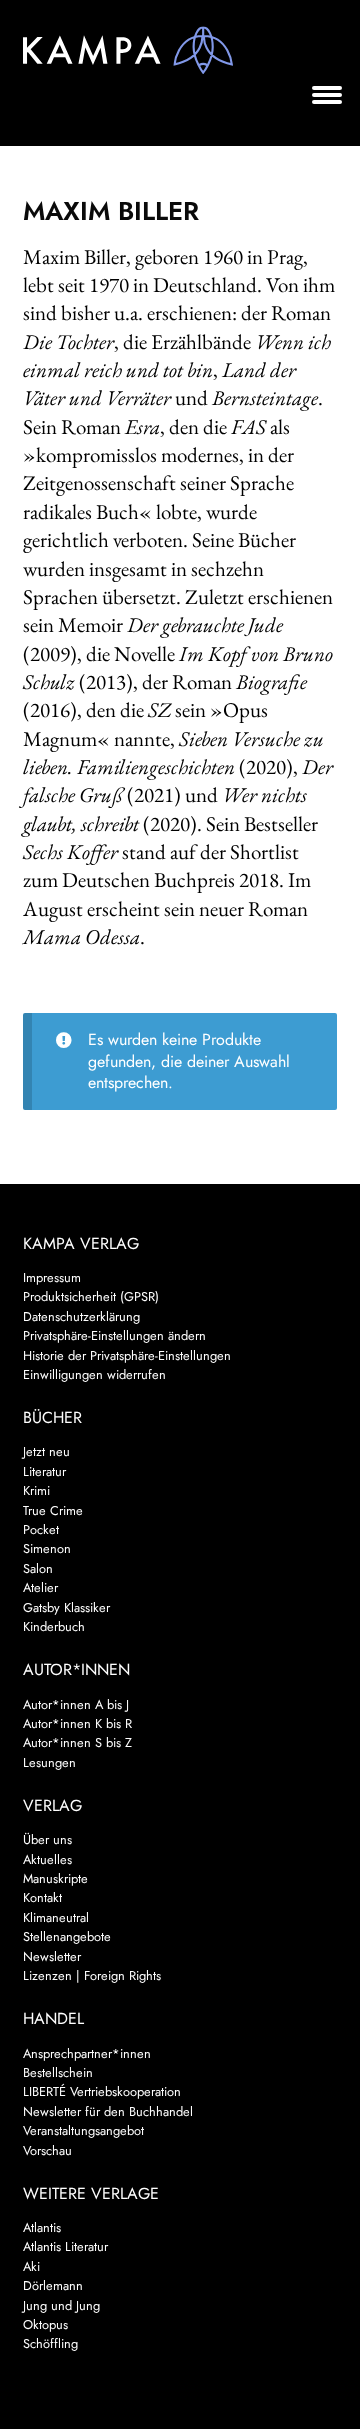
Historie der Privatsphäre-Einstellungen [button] (127, 1355)
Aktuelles (47, 1859)
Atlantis (42, 2227)
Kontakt (42, 1897)
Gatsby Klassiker (66, 1607)
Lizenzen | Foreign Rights (92, 1975)
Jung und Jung (61, 2305)
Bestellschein (58, 2072)
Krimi (36, 1490)
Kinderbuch (54, 1626)
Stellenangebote (67, 1936)
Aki (31, 2266)
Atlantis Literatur (65, 2246)
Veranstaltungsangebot (83, 2130)
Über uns (47, 1839)
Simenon (47, 1548)
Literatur (44, 1471)
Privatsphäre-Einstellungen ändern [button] (114, 1335)
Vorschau (47, 2150)
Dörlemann (53, 2285)
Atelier (40, 1587)
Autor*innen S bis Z (77, 1742)
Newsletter (52, 1956)
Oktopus (45, 2324)
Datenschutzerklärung (81, 1316)
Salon (38, 1568)
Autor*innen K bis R (77, 1723)
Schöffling (50, 2343)
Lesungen (49, 1762)
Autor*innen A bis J (76, 1704)
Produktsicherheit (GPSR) (91, 1296)
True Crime (53, 1510)
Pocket (41, 1529)
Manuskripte (55, 1878)
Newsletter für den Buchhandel (108, 2111)
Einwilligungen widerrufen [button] (94, 1374)
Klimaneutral (56, 1917)
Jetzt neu (46, 1451)
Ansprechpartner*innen (87, 2053)
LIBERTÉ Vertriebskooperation (102, 2091)
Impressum (52, 1277)
